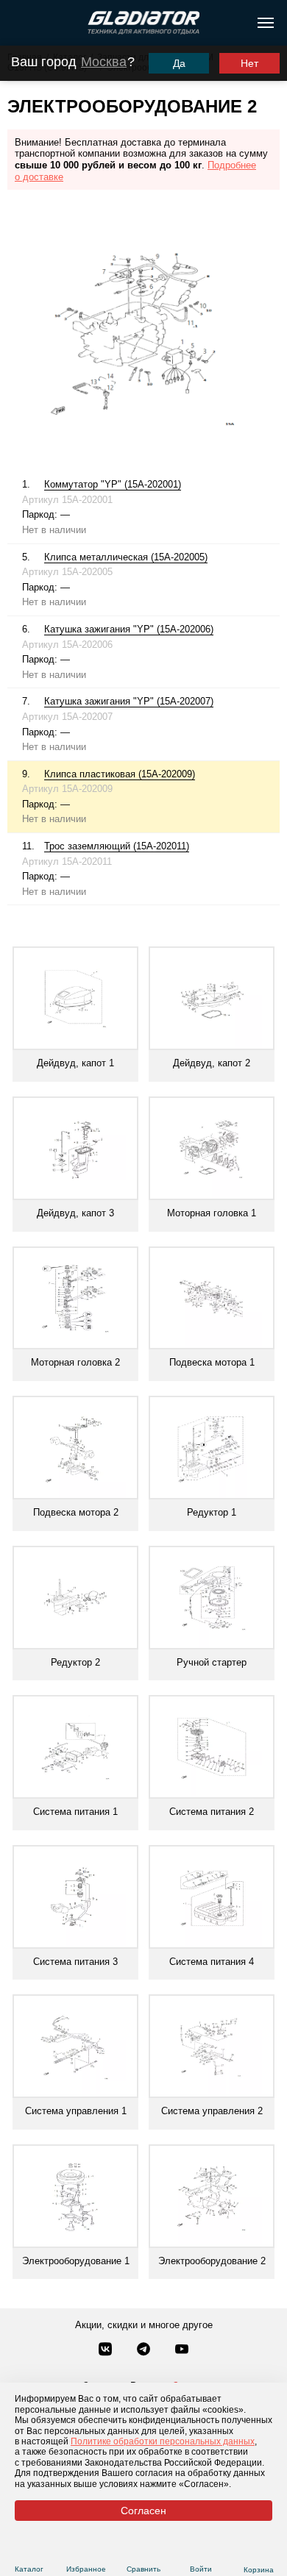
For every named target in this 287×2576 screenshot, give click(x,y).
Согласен (143, 2511)
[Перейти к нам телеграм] (145, 2350)
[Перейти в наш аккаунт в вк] (107, 2350)
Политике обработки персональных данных (163, 2441)
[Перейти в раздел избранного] (86, 2551)
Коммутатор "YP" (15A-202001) (113, 484)
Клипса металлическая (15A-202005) (126, 557)
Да (179, 63)
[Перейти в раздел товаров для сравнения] (144, 2551)
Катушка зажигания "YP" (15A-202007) (129, 701)
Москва (104, 62)
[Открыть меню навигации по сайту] (266, 23)
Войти (201, 2569)
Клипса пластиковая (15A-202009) (120, 774)
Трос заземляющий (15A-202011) (117, 846)
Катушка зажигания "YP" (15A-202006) (129, 629)
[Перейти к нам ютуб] (182, 2350)
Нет (249, 63)
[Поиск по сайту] (17, 23)
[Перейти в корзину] (259, 2552)
